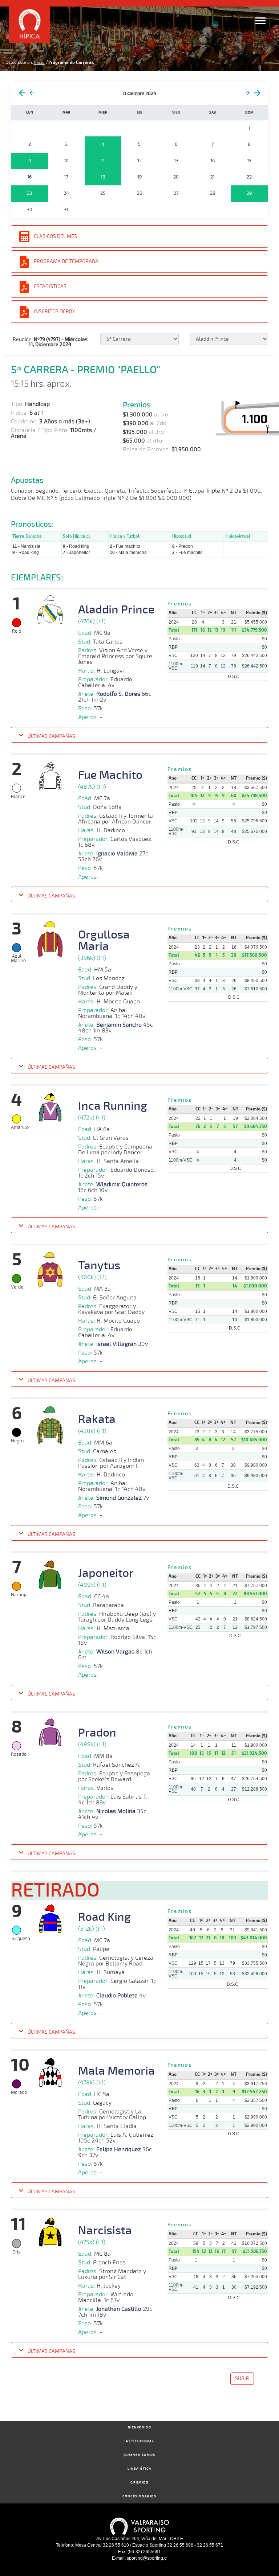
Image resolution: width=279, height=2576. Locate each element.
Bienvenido (140, 2427)
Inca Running (113, 1106)
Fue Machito (110, 775)
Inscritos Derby (54, 311)
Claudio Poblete (117, 1996)
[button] (139, 736)
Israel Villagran (116, 1344)
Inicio (39, 62)
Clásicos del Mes (55, 236)
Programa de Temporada (66, 261)
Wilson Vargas (115, 1652)
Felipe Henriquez (119, 2149)
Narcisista (105, 2231)
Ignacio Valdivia (117, 854)
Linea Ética (140, 2469)
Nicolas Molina (116, 1811)
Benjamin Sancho (119, 1025)
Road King (104, 1917)
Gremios (139, 2483)
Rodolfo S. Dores (118, 694)
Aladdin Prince (116, 610)
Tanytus (99, 1266)
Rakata (97, 1420)
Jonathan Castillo (119, 2309)
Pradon (97, 1733)
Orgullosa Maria (104, 941)
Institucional (139, 2441)
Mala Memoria (116, 2071)
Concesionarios (139, 2496)
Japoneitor (106, 1573)
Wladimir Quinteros (122, 1184)
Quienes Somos (139, 2455)
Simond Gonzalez (119, 1498)
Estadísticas (50, 286)
